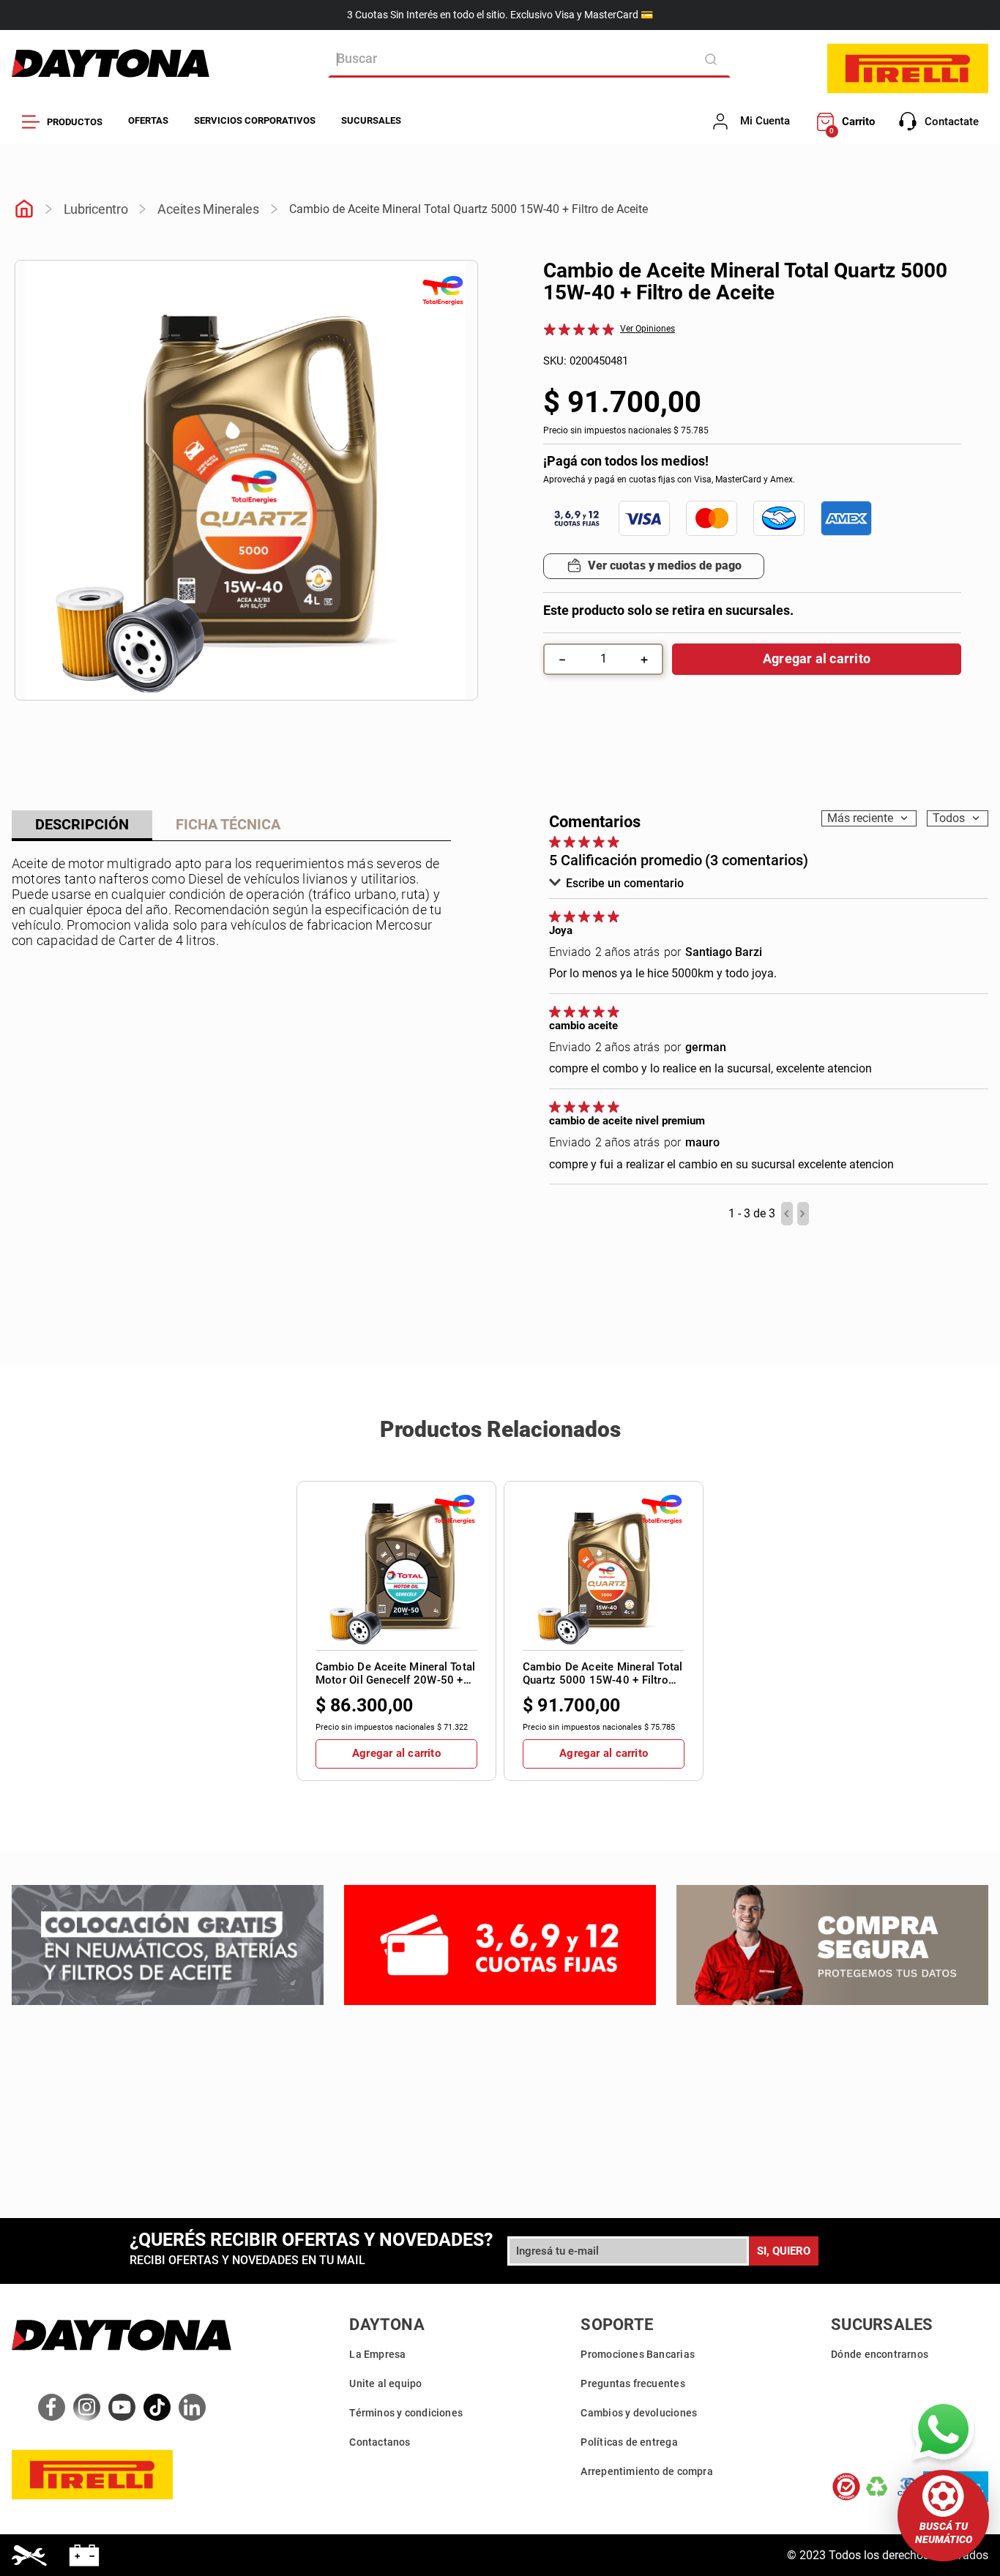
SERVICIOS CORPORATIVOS (255, 120)
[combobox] (529, 59)
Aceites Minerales (208, 209)
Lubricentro (96, 209)
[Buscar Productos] (713, 59)
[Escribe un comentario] (645, 329)
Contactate (952, 122)
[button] (943, 2516)
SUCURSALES (371, 120)
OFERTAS (148, 120)
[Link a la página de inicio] (24, 210)
